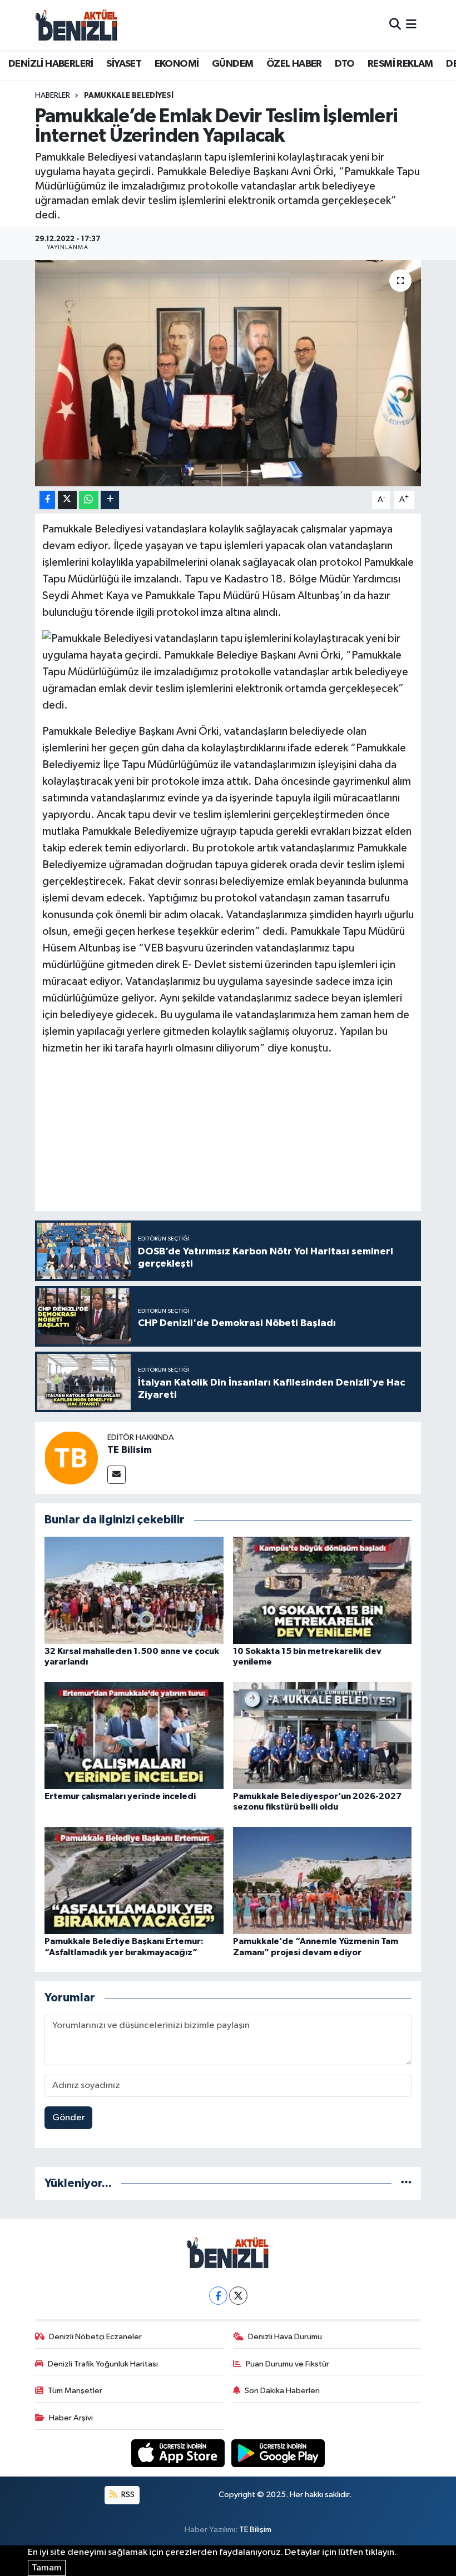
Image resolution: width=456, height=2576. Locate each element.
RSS (127, 2495)
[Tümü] (406, 2183)
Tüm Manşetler (75, 2391)
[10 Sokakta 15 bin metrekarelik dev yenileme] (323, 1590)
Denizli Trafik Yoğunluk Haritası (103, 2364)
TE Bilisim (130, 1450)
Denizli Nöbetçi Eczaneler (95, 2337)
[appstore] (179, 2453)
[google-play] (278, 2453)
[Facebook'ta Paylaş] (47, 500)
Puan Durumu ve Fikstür (288, 2364)
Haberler (53, 96)
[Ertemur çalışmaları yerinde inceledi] (134, 1735)
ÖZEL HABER (294, 64)
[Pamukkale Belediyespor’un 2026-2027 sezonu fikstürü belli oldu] (323, 1735)
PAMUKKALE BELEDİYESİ (129, 96)
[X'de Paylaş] (67, 500)
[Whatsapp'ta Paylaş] (89, 500)
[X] (238, 2296)
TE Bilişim (255, 2530)
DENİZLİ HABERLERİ (51, 64)
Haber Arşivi (71, 2418)
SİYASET (124, 64)
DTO (345, 64)
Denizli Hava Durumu (285, 2337)
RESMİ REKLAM (400, 64)
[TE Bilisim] (71, 1458)
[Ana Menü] (411, 25)
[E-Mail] (117, 1475)
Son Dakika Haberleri (282, 2391)
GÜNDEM (232, 64)
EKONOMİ (177, 64)
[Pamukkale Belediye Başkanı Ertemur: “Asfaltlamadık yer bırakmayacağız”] (134, 1880)
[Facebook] (218, 2296)
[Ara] (395, 25)
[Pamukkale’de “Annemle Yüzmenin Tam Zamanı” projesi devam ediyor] (323, 1880)
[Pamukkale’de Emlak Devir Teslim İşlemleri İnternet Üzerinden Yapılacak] (228, 373)
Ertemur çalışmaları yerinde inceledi (120, 1796)
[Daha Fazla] (110, 500)
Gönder (69, 2118)
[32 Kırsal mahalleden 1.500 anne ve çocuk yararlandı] (134, 1590)
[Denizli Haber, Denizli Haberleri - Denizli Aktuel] (77, 25)
